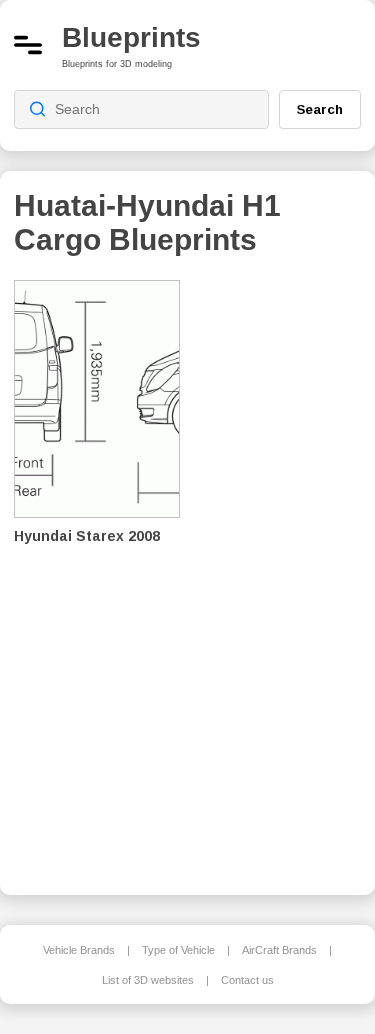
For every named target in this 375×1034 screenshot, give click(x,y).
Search (320, 109)
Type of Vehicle (178, 950)
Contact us (247, 980)
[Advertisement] (285, 574)
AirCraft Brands (279, 950)
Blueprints (131, 37)
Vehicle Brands (79, 950)
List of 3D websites (148, 980)
